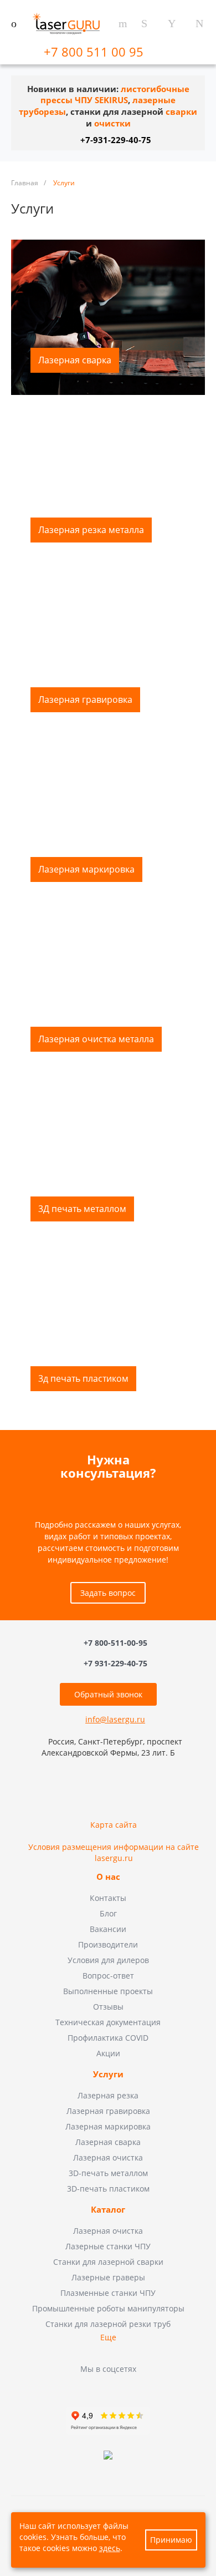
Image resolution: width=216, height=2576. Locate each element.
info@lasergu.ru (115, 1719)
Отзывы (108, 2007)
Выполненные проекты (108, 1991)
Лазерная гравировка (108, 2111)
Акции (108, 2053)
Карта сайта (114, 1825)
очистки (112, 123)
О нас (108, 1877)
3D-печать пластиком (108, 2189)
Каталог (108, 2210)
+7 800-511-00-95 (115, 1643)
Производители (108, 1944)
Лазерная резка (108, 2095)
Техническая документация (108, 2022)
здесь (110, 2548)
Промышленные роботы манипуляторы (108, 2308)
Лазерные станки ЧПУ (108, 2246)
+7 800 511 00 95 (95, 52)
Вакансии (108, 1929)
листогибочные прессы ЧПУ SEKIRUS (115, 95)
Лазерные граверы (108, 2277)
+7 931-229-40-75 (115, 1663)
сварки (181, 112)
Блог (108, 1913)
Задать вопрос (108, 1593)
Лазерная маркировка (108, 2126)
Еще (108, 2337)
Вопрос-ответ (108, 1976)
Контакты (108, 1898)
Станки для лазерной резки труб (108, 2324)
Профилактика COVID (108, 2038)
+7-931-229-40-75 (116, 140)
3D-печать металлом (108, 2173)
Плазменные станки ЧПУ (108, 2293)
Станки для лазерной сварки (108, 2262)
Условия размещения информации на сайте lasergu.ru (114, 1852)
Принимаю (171, 2540)
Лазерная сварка (108, 2142)
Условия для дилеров (108, 1960)
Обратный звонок (108, 1694)
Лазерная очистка (108, 2157)
